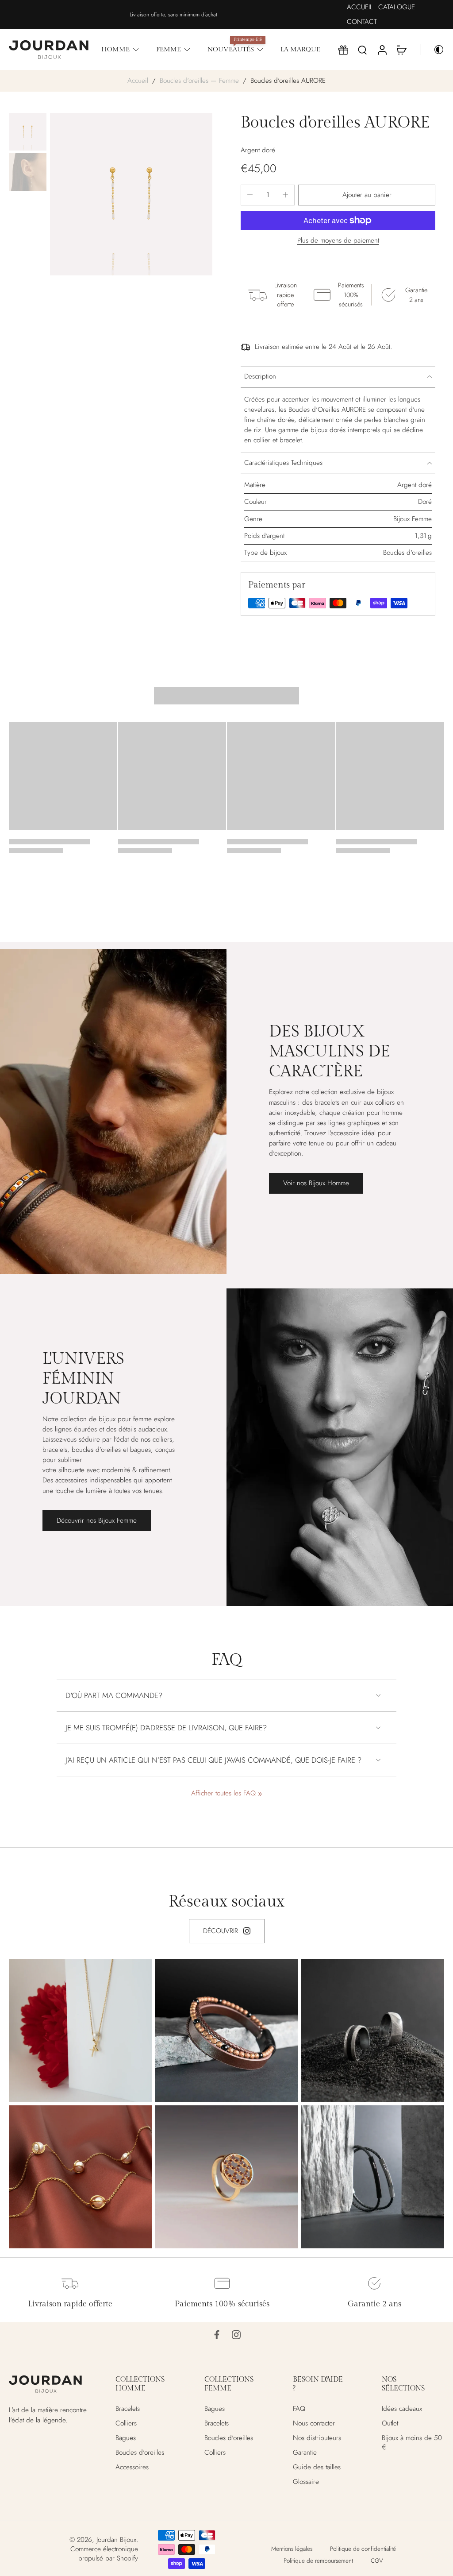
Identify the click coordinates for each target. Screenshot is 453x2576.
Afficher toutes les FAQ (223, 1793)
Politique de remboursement (318, 2561)
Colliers (126, 2423)
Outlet (390, 2423)
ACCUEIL (360, 7)
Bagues (126, 2438)
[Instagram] (236, 2335)
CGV (377, 2561)
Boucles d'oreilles (140, 2453)
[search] (362, 50)
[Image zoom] (131, 194)
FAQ (299, 2409)
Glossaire (306, 2482)
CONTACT (362, 22)
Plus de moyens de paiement (338, 241)
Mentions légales (292, 2549)
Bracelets (128, 2409)
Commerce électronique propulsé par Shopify (104, 2554)
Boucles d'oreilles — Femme (199, 81)
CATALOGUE (397, 7)
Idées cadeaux (402, 2409)
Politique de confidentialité (363, 2549)
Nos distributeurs (317, 2438)
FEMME (169, 50)
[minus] (250, 195)
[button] (367, 195)
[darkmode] (433, 50)
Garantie (305, 2453)
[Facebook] (217, 2335)
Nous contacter (314, 2423)
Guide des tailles (317, 2468)
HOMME (115, 50)
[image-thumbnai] (28, 132)
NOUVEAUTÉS (231, 50)
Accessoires (132, 2468)
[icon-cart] (401, 50)
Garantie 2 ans (374, 2304)
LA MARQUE (300, 50)
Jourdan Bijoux (116, 2540)
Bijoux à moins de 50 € (412, 2443)
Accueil (138, 81)
